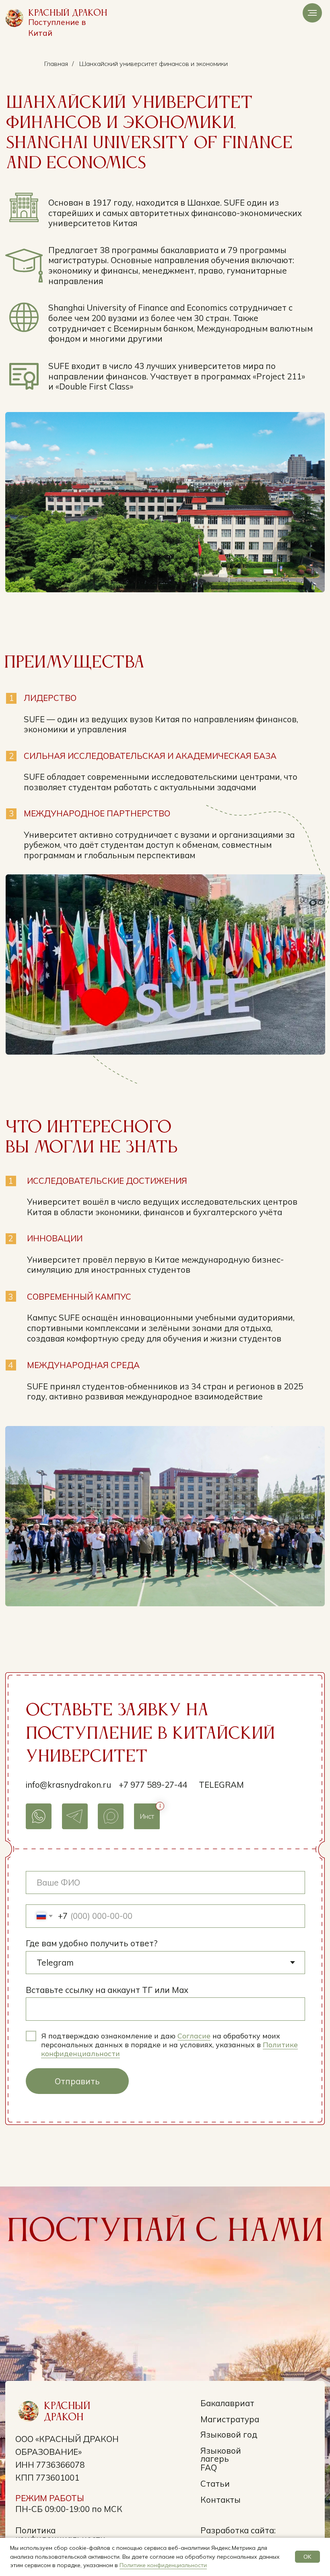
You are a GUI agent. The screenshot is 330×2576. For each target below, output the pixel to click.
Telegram (221, 1785)
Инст (147, 1816)
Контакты (221, 2500)
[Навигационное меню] (312, 13)
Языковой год (229, 2434)
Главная (56, 64)
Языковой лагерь (221, 2455)
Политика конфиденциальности (60, 2534)
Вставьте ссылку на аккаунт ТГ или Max (107, 1990)
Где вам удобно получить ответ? (92, 1943)
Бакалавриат (227, 2403)
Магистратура (230, 2419)
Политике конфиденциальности (163, 2565)
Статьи (215, 2483)
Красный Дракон (68, 13)
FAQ (209, 2467)
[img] (14, 18)
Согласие (194, 2036)
